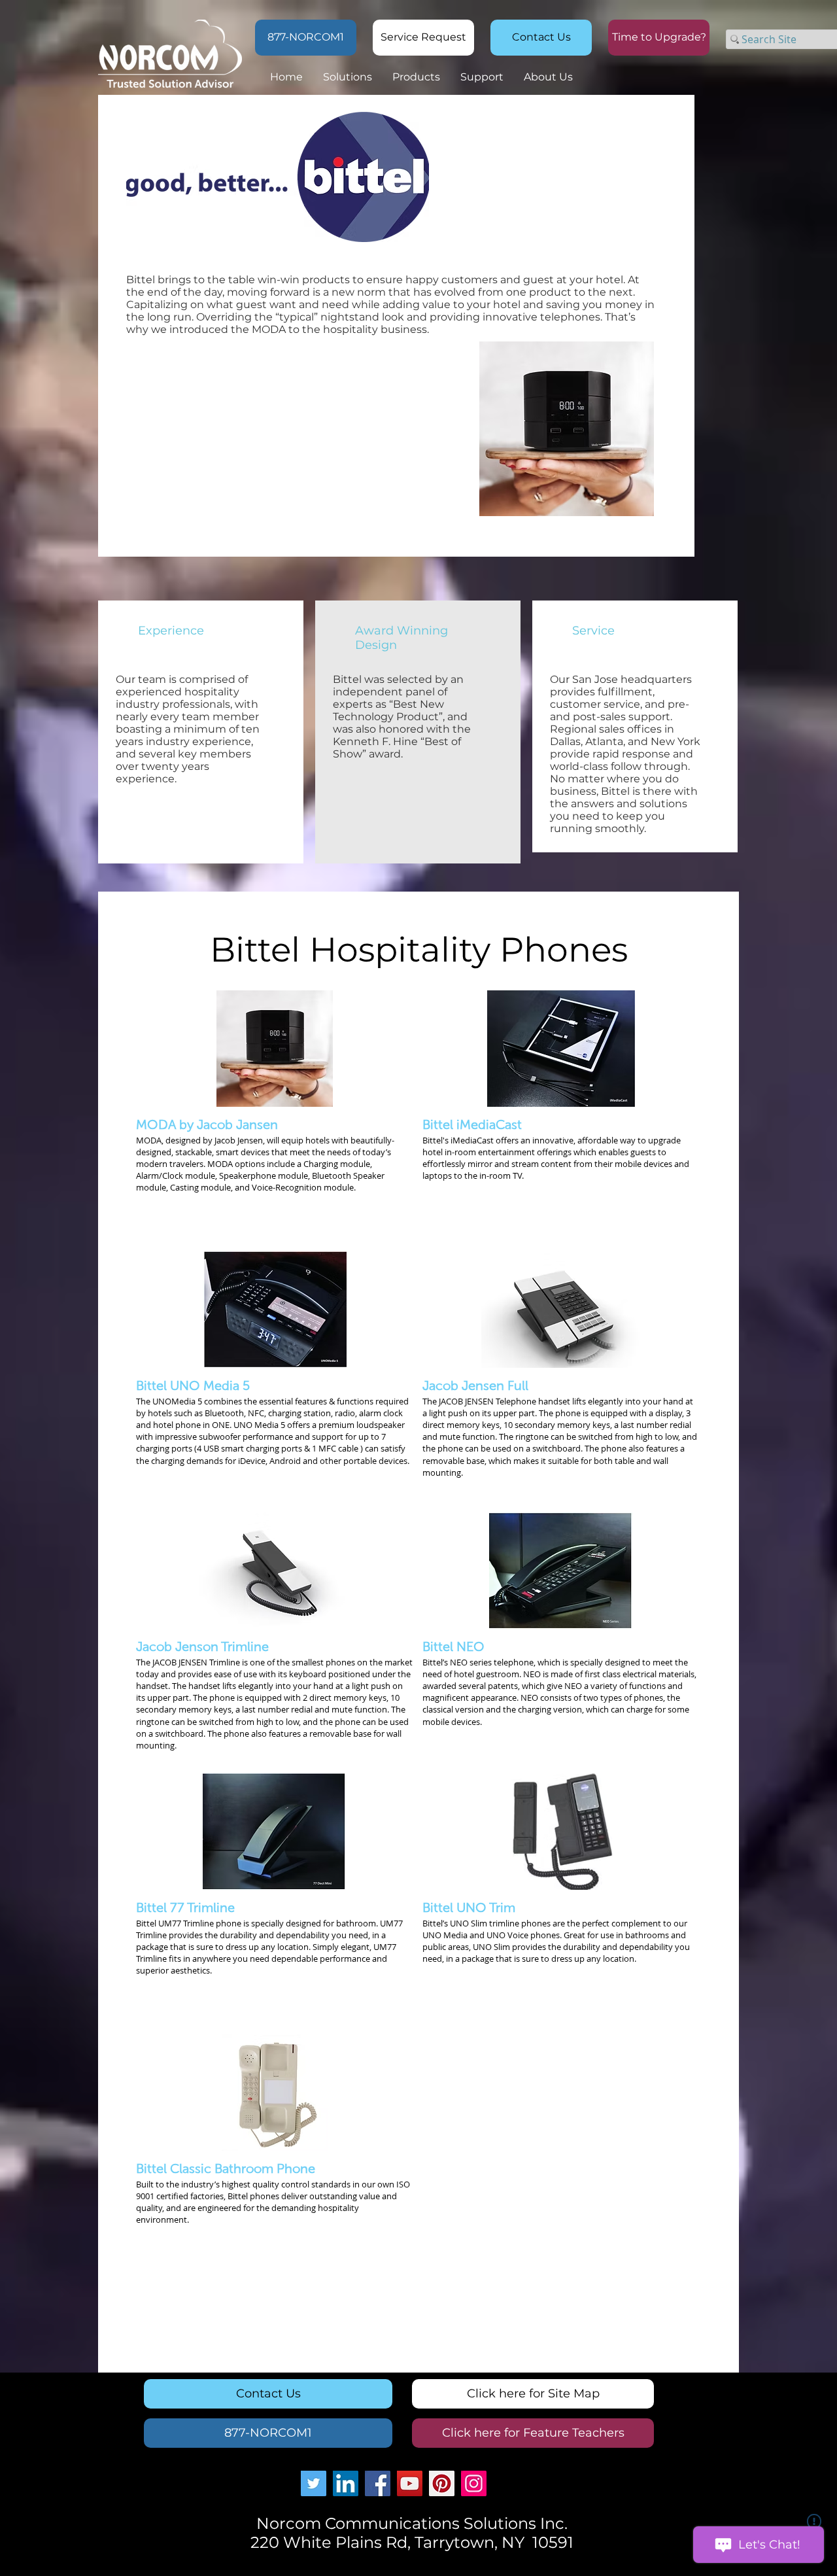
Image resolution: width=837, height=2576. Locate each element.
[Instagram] (474, 2483)
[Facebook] (378, 2483)
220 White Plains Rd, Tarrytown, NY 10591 (412, 2542)
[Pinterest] (442, 2483)
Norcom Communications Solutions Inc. (412, 2523)
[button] (659, 38)
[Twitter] (314, 2483)
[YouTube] (410, 2483)
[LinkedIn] (346, 2483)
